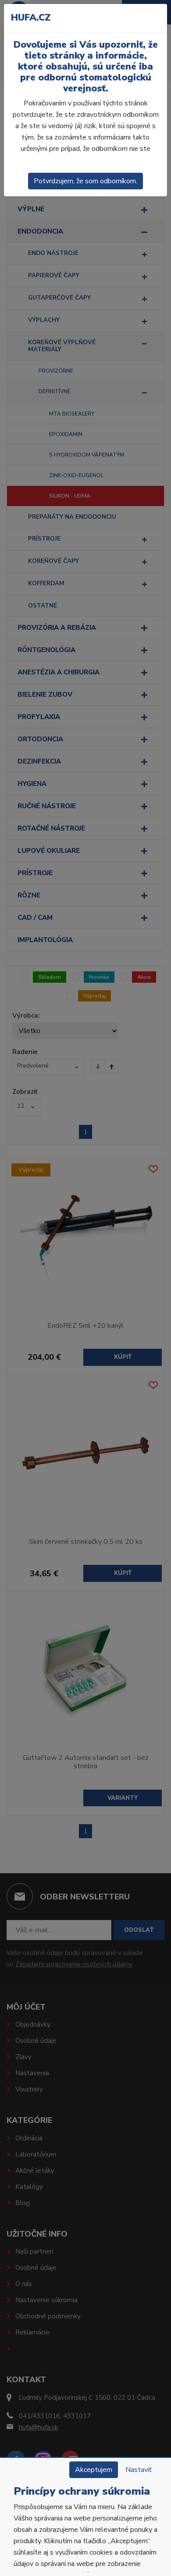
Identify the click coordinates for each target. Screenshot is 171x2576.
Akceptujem (94, 2470)
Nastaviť (139, 2470)
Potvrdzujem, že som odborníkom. (85, 181)
